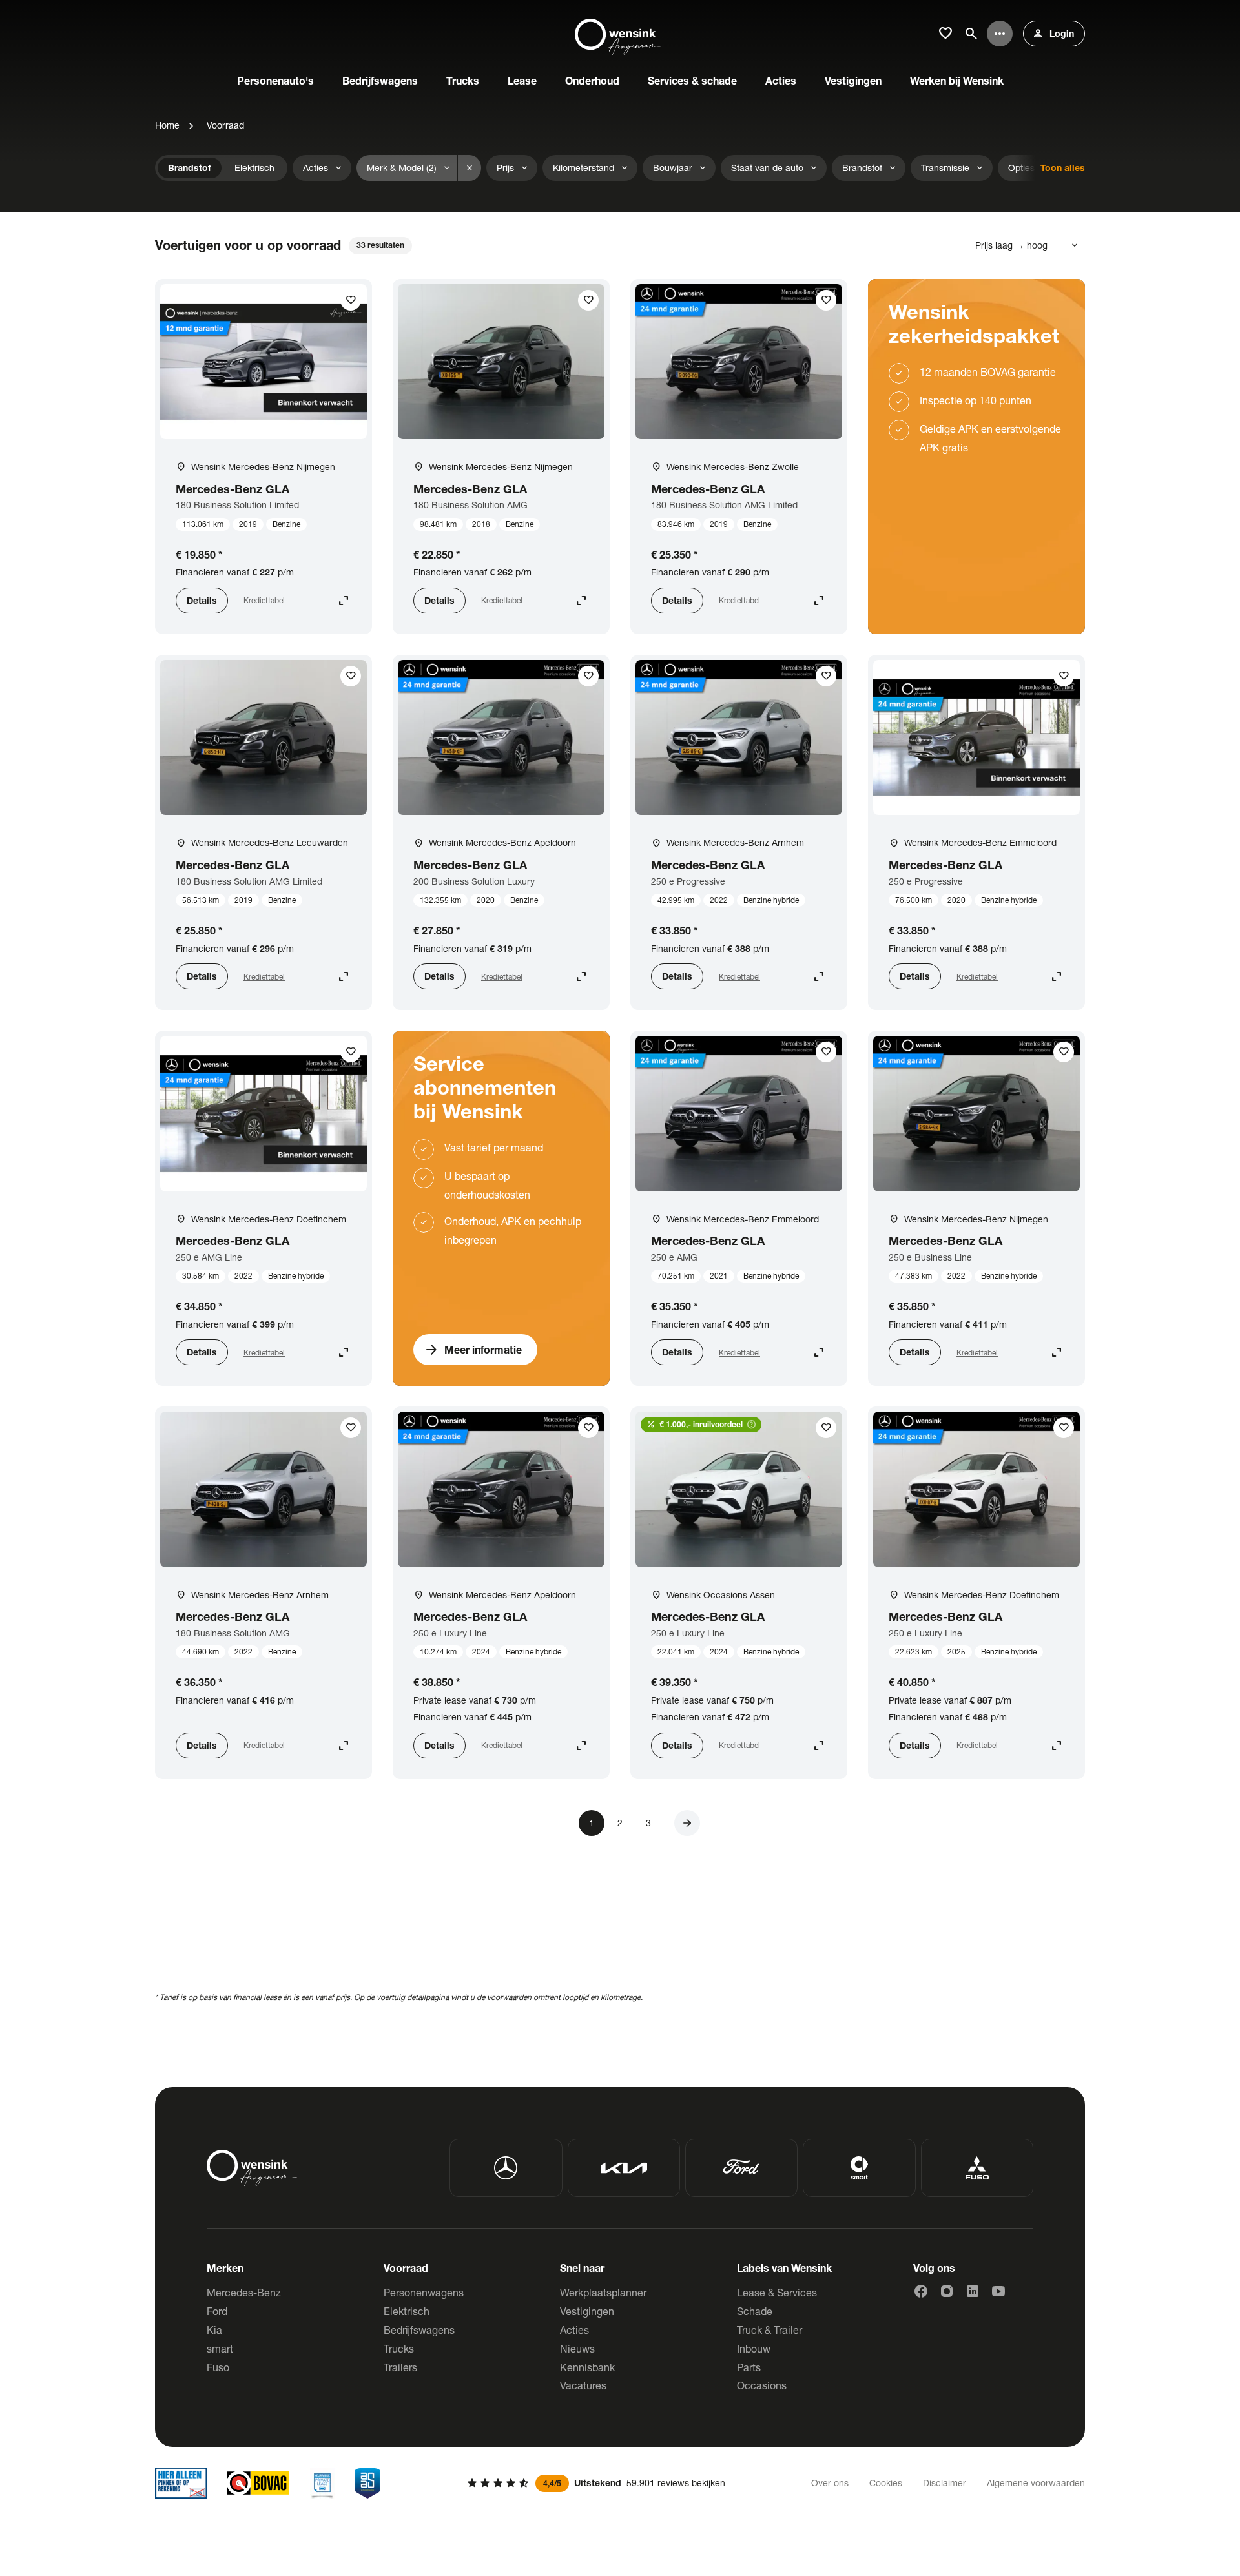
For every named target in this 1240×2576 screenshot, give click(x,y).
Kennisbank (587, 2367)
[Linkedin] (973, 2291)
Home (167, 125)
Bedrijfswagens (419, 2330)
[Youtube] (998, 2291)
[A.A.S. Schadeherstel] (367, 2483)
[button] (687, 1823)
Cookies (886, 2483)
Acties (574, 2330)
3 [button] (648, 1823)
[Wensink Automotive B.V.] (620, 34)
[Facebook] (921, 2291)
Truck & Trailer (770, 2330)
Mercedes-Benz (244, 2292)
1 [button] (592, 1823)
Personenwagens (424, 2292)
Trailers (400, 2367)
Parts (749, 2367)
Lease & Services (777, 2292)
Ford (217, 2311)
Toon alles (1063, 168)
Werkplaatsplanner (603, 2292)
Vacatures (583, 2385)
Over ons (830, 2483)
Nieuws (577, 2348)
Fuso (218, 2367)
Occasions (762, 2385)
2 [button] (620, 1823)
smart (220, 2348)
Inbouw (754, 2348)
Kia (214, 2330)
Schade (755, 2311)
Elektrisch (407, 2311)
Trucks (399, 2348)
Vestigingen (587, 2311)
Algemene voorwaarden (1036, 2483)
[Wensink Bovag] (258, 2483)
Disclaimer (945, 2483)
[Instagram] (947, 2291)
